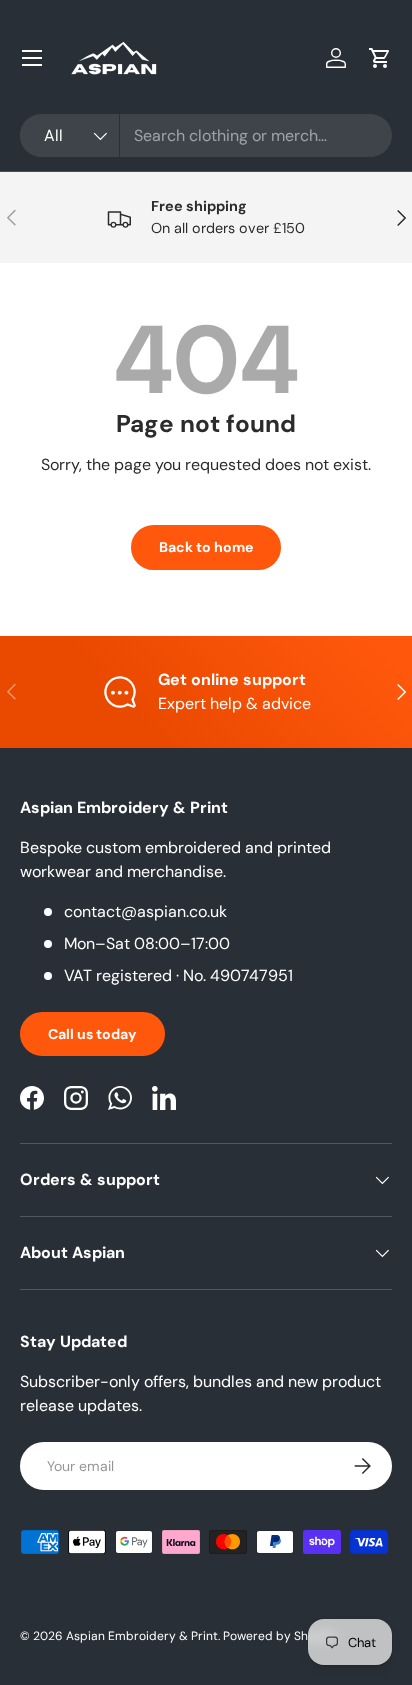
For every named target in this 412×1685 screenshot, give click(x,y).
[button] (380, 58)
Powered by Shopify (280, 1636)
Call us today (92, 1034)
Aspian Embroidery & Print (142, 1636)
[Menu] (32, 58)
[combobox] (206, 135)
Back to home (206, 547)
